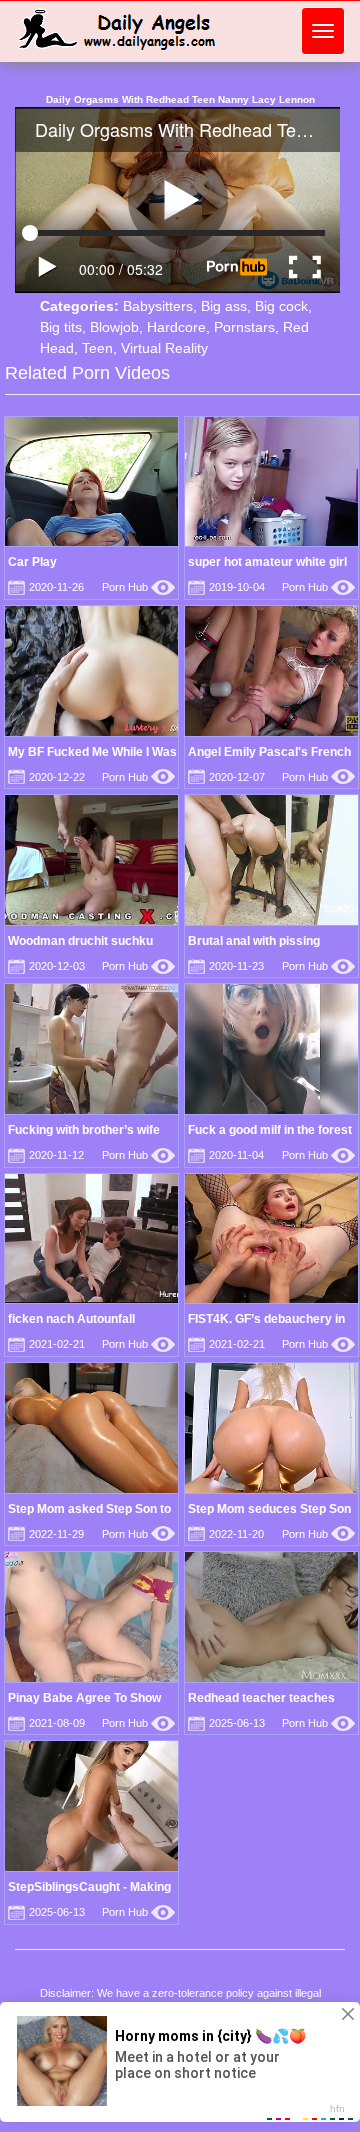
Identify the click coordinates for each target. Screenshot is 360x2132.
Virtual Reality (164, 348)
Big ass (224, 306)
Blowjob (114, 327)
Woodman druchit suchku (80, 941)
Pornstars (244, 327)
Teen (97, 348)
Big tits (61, 327)
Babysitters (158, 306)
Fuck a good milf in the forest (270, 1130)
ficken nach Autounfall (71, 1319)
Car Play (32, 562)
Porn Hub (138, 587)
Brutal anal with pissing (254, 941)
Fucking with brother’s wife (84, 1130)
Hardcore (176, 327)
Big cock (281, 306)
